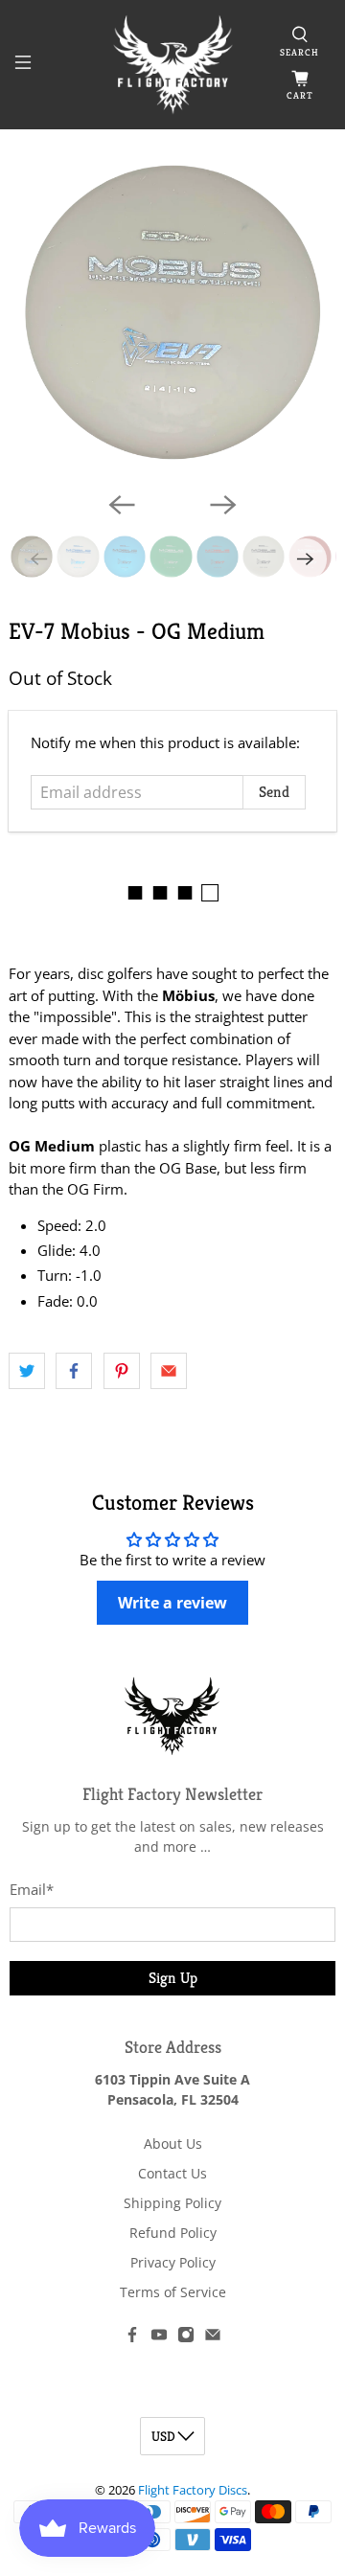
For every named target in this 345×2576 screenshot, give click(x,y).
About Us (173, 2143)
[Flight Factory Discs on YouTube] (159, 2338)
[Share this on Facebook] (74, 1371)
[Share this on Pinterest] (122, 1371)
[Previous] (122, 505)
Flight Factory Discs (193, 2490)
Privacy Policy (173, 2262)
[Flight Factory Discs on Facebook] (132, 2338)
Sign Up (173, 1978)
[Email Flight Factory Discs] (213, 2338)
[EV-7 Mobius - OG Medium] (172, 312)
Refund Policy (173, 2233)
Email (32, 1889)
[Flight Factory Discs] (172, 65)
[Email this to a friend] (169, 1371)
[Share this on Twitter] (27, 1371)
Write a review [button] (172, 1603)
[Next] (223, 505)
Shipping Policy (172, 2203)
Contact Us (172, 2173)
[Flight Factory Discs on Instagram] (186, 2338)
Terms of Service (173, 2292)
